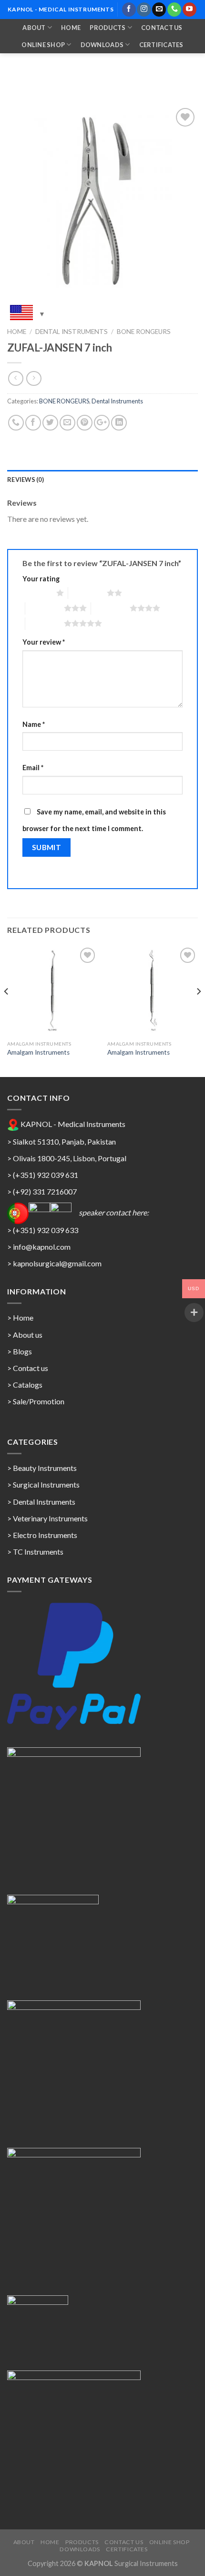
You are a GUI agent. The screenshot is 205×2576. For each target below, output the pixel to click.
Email (33, 768)
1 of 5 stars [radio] (37, 593)
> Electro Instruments (42, 1535)
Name (34, 724)
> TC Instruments (35, 1552)
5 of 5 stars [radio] (45, 623)
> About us (25, 1335)
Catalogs (28, 1385)
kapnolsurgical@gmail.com (57, 1263)
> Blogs (20, 1351)
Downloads (102, 45)
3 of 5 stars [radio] (45, 608)
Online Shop (43, 45)
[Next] (198, 1010)
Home (71, 28)
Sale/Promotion (39, 1401)
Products (108, 28)
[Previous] (7, 1010)
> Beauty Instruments (42, 1468)
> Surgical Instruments (43, 1484)
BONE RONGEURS (144, 332)
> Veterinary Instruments (47, 1518)
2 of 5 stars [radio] (87, 593)
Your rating (41, 579)
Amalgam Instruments (38, 1052)
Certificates (161, 45)
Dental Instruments (72, 332)
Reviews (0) (26, 480)
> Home (20, 1317)
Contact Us (162, 28)
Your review (44, 642)
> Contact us (28, 1368)
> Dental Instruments (41, 1502)
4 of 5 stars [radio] (110, 608)
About (34, 28)
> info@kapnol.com (39, 1247)
